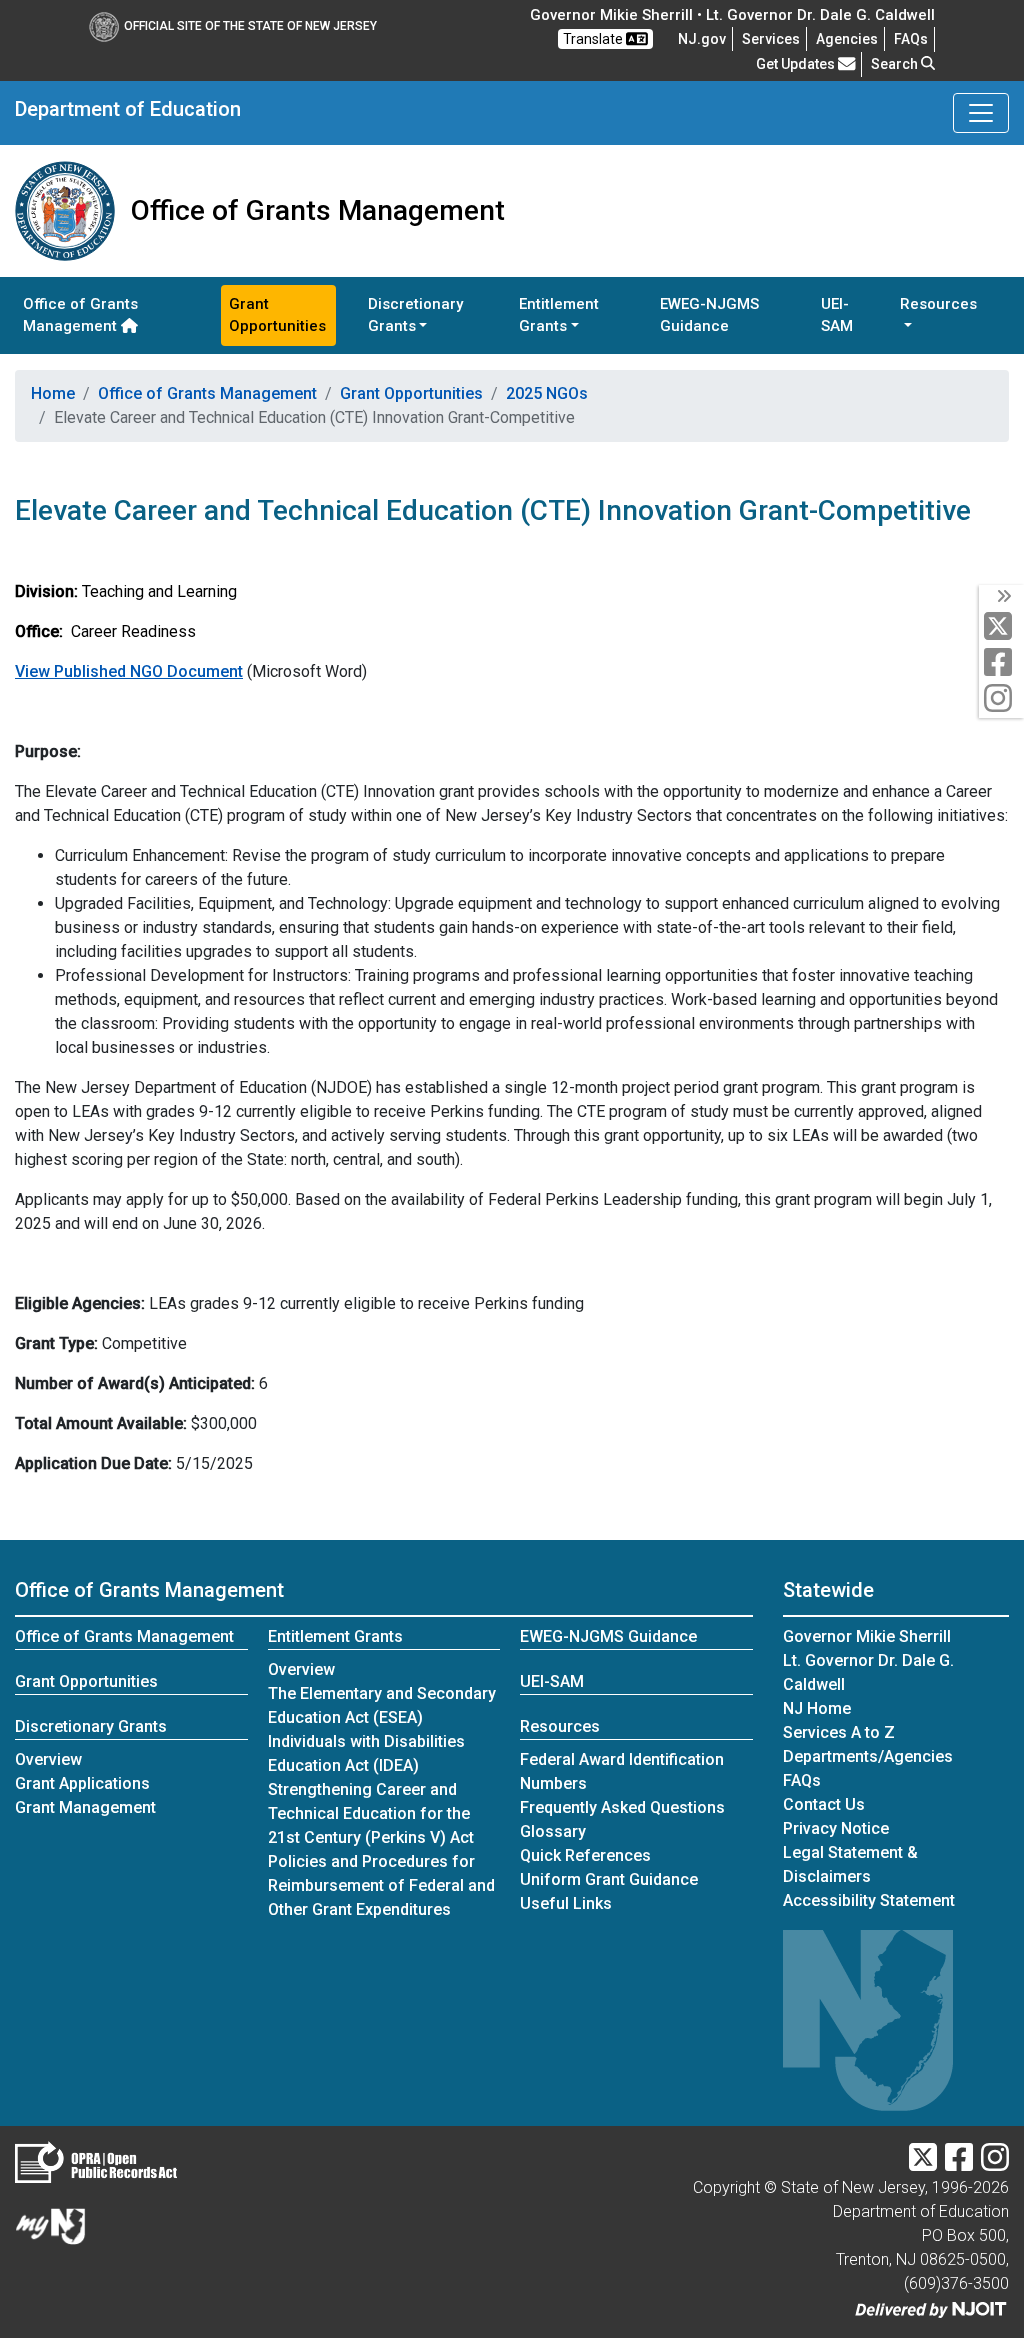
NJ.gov (702, 39)
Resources (560, 1726)
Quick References (585, 1855)
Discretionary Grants (91, 1726)
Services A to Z (839, 1732)
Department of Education (128, 109)
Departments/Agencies (868, 1756)
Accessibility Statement (869, 1900)
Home (53, 393)
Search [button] (896, 64)
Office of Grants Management (80, 315)
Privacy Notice (836, 1828)
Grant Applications (82, 1783)
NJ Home (817, 1708)
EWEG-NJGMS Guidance (709, 315)
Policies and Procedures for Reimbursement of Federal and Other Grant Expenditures (381, 1885)
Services (771, 39)
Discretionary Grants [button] (415, 315)
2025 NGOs (547, 393)
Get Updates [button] (797, 64)
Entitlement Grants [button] (559, 315)
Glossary (553, 1831)
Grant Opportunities (277, 315)
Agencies (847, 39)
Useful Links (566, 1903)
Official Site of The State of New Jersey (250, 26)
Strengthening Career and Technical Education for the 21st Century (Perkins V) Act (371, 1813)
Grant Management (85, 1807)
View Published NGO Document (129, 671)
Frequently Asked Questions (622, 1807)
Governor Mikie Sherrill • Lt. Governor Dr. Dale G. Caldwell (732, 15)
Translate (594, 39)
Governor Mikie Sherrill (867, 1636)
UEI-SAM (837, 315)
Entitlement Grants (335, 1636)
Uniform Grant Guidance (609, 1879)
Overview (48, 1759)
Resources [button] (938, 304)
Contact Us (824, 1804)
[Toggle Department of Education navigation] (981, 113)
